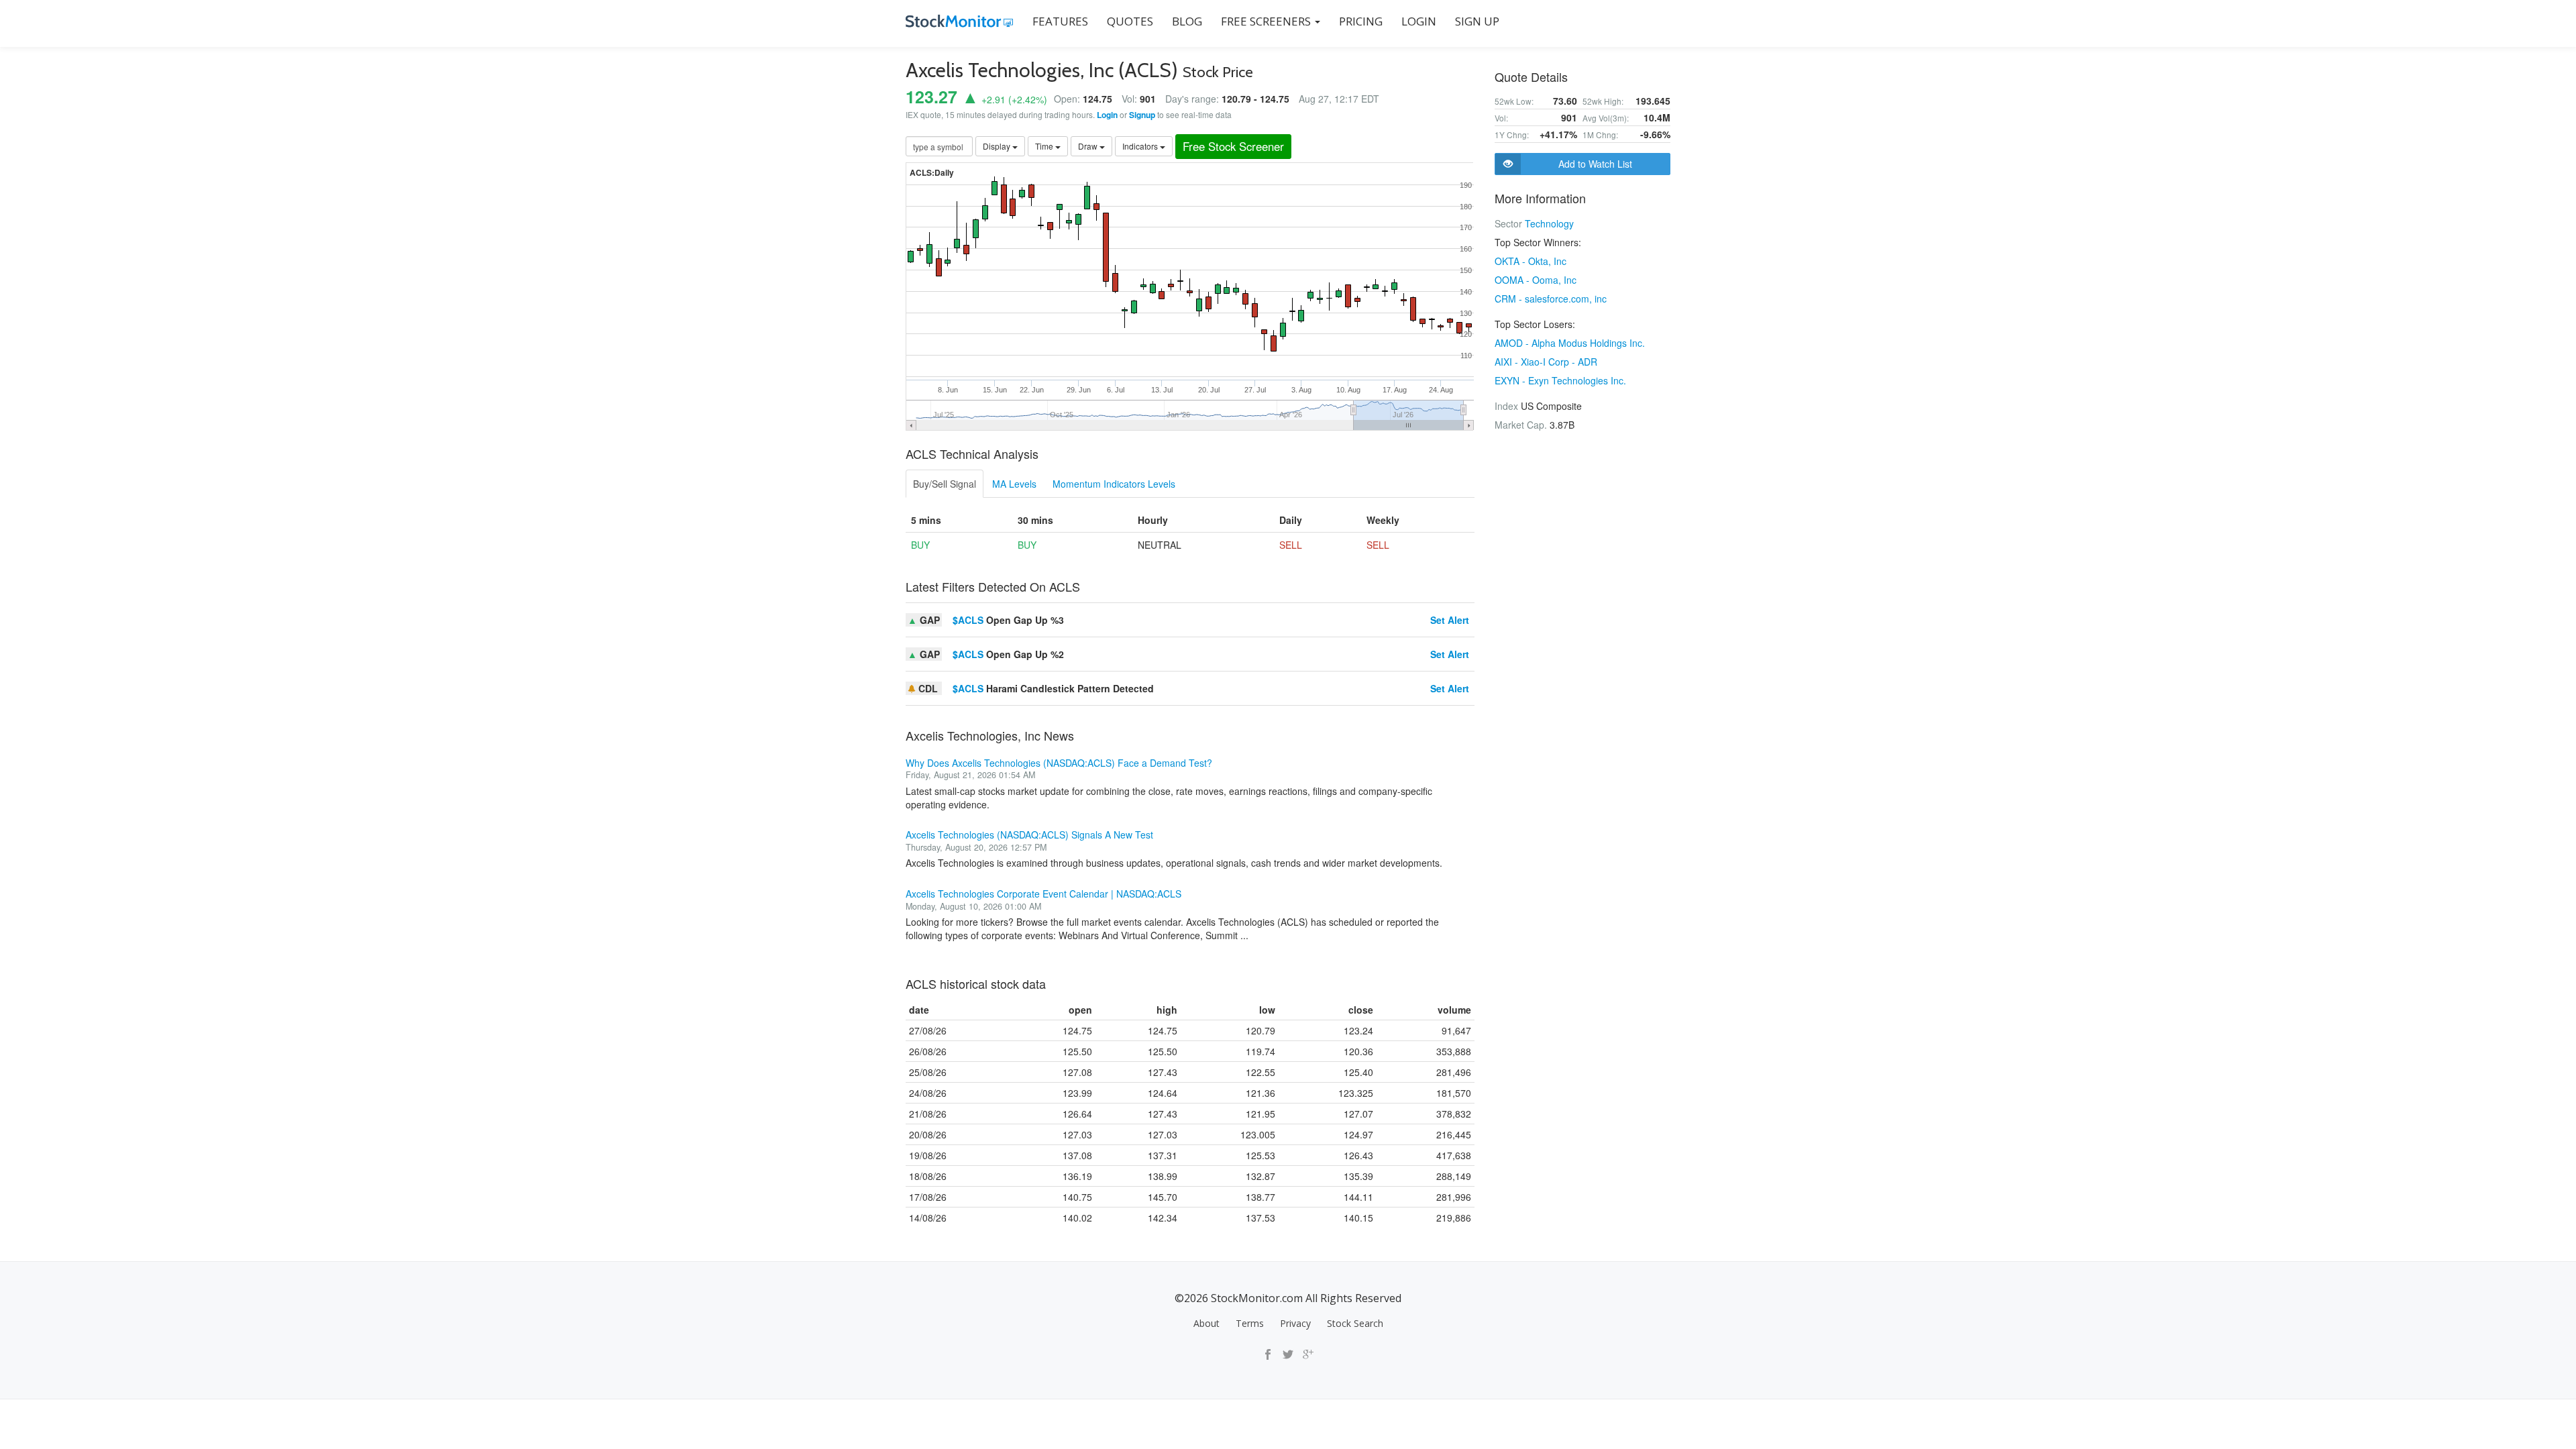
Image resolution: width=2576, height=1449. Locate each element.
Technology (1549, 223)
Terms (1250, 1323)
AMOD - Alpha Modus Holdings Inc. (1570, 343)
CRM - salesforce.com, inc (1551, 299)
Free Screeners (1267, 21)
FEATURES (1060, 21)
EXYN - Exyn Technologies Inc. (1560, 380)
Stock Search (1355, 1323)
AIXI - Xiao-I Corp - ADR (1546, 362)
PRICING (1361, 21)
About (1206, 1323)
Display (998, 146)
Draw (1089, 146)
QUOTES (1130, 21)
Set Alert (1450, 620)
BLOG (1187, 21)
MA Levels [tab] (1014, 484)
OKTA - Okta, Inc (1531, 261)
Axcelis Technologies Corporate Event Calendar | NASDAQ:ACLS (1043, 894)
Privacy (1295, 1323)
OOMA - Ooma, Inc (1536, 280)
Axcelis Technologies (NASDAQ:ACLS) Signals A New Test (1029, 835)
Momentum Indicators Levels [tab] (1114, 484)
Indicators (1141, 146)
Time (1045, 146)
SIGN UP (1477, 21)
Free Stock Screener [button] (1233, 146)
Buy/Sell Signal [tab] (945, 484)
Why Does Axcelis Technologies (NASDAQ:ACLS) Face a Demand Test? (1059, 763)
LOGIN (1419, 21)
